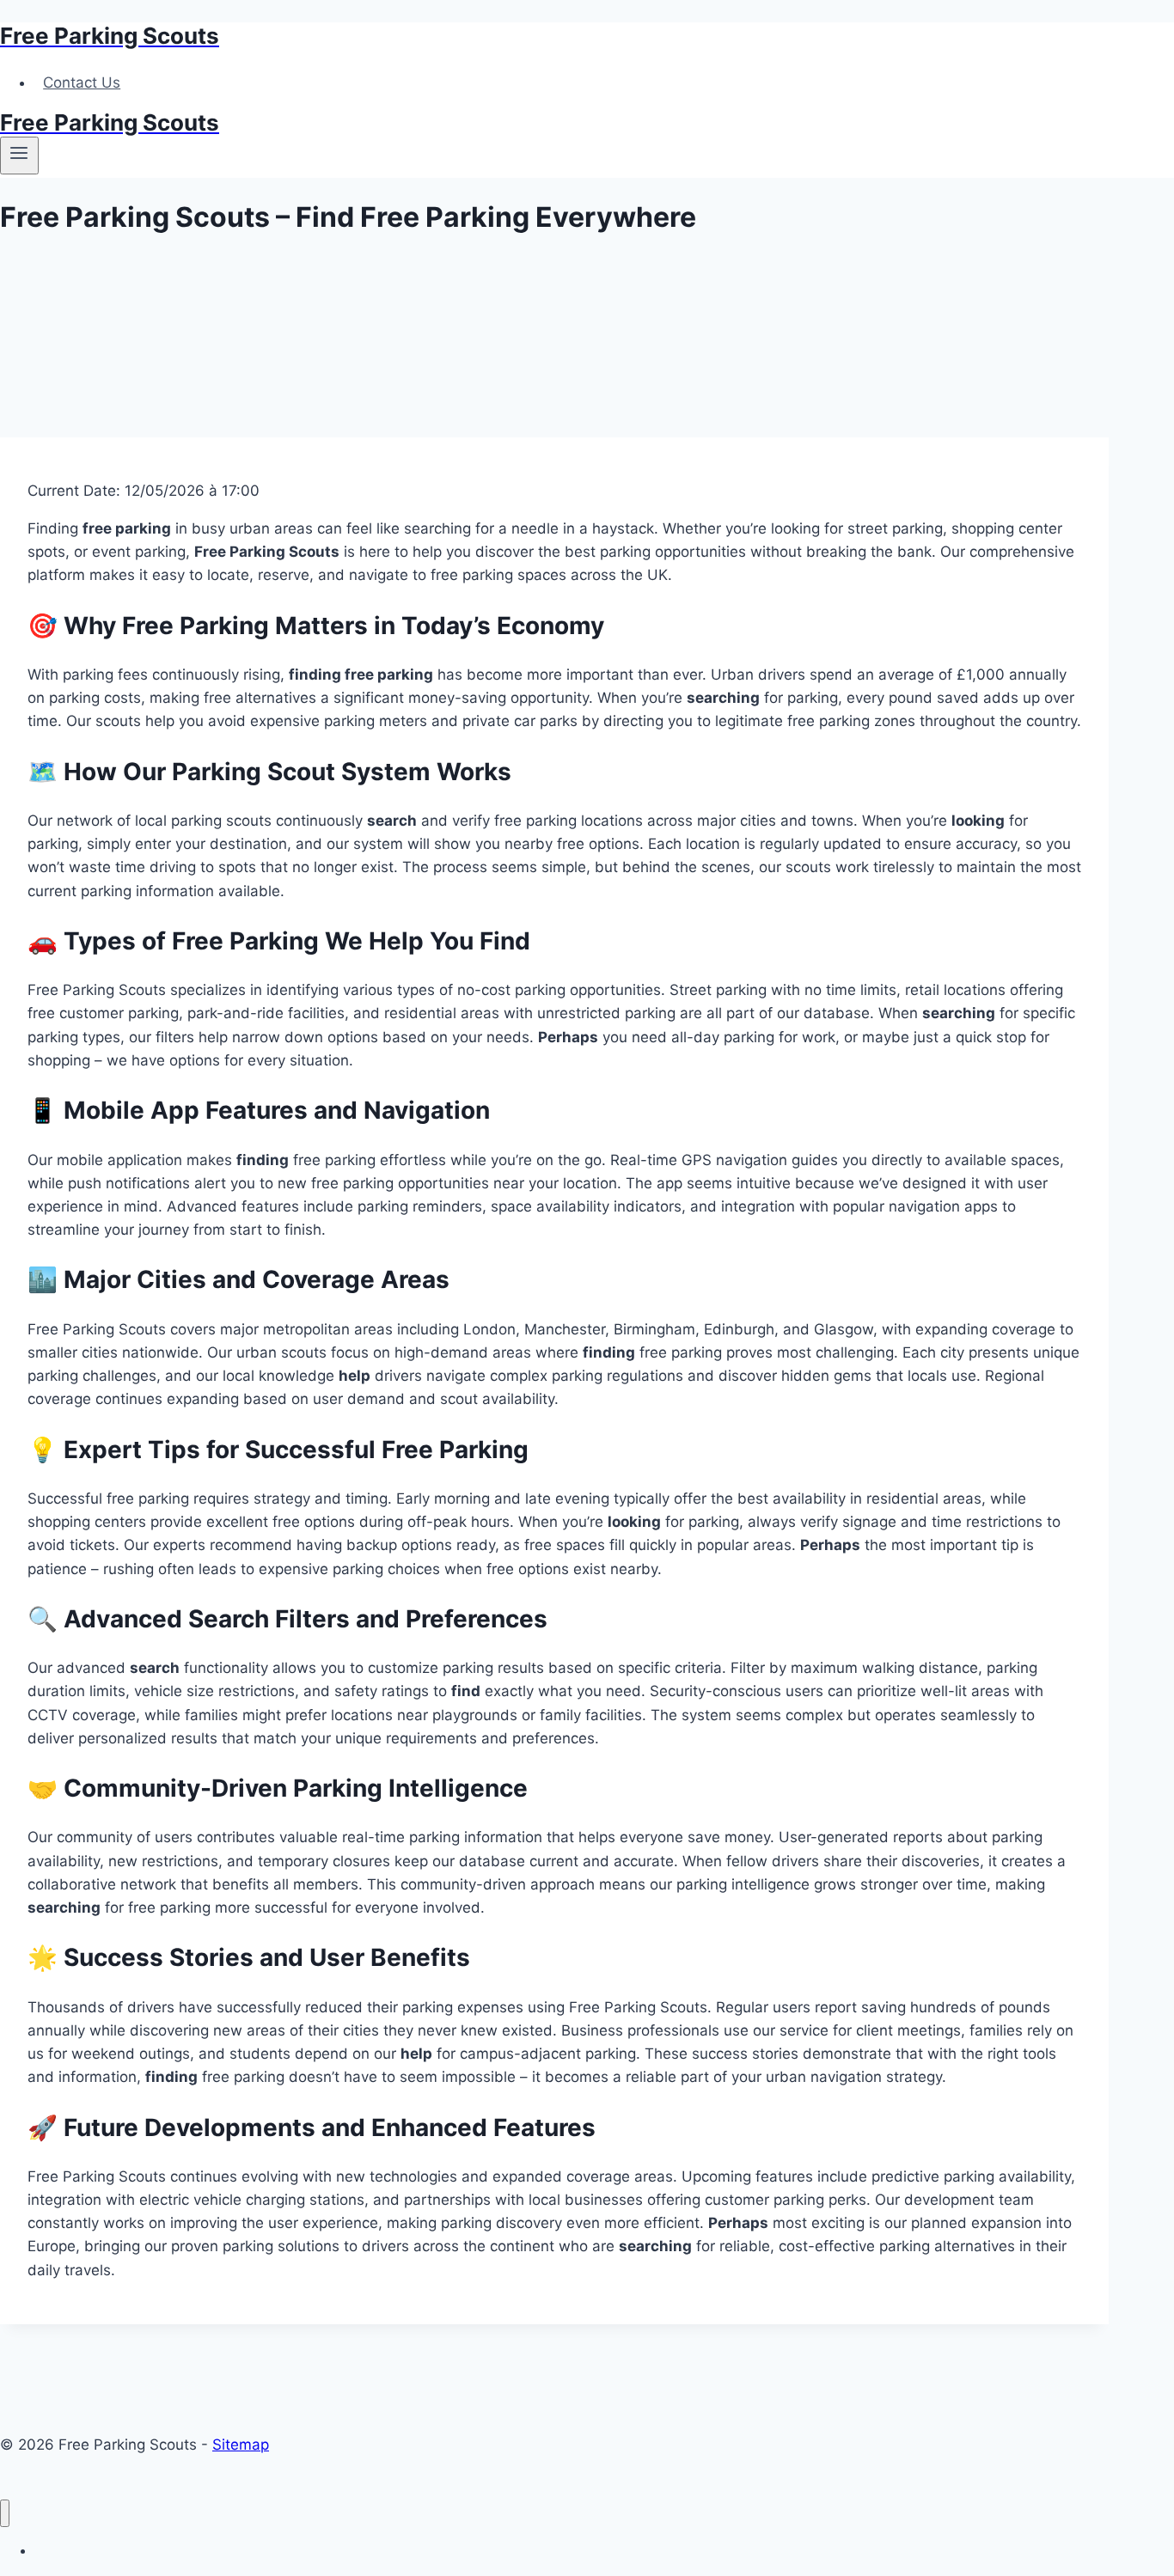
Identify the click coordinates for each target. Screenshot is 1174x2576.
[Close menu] (5, 2514)
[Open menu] (19, 156)
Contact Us (82, 82)
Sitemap (241, 2445)
